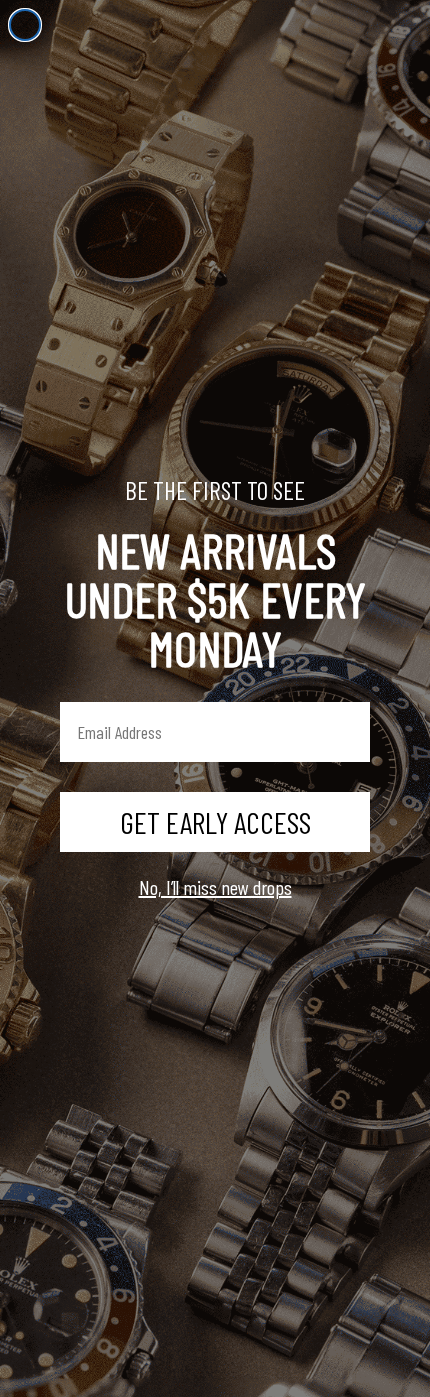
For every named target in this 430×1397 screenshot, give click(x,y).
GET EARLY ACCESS (215, 822)
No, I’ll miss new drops (215, 887)
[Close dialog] (25, 25)
